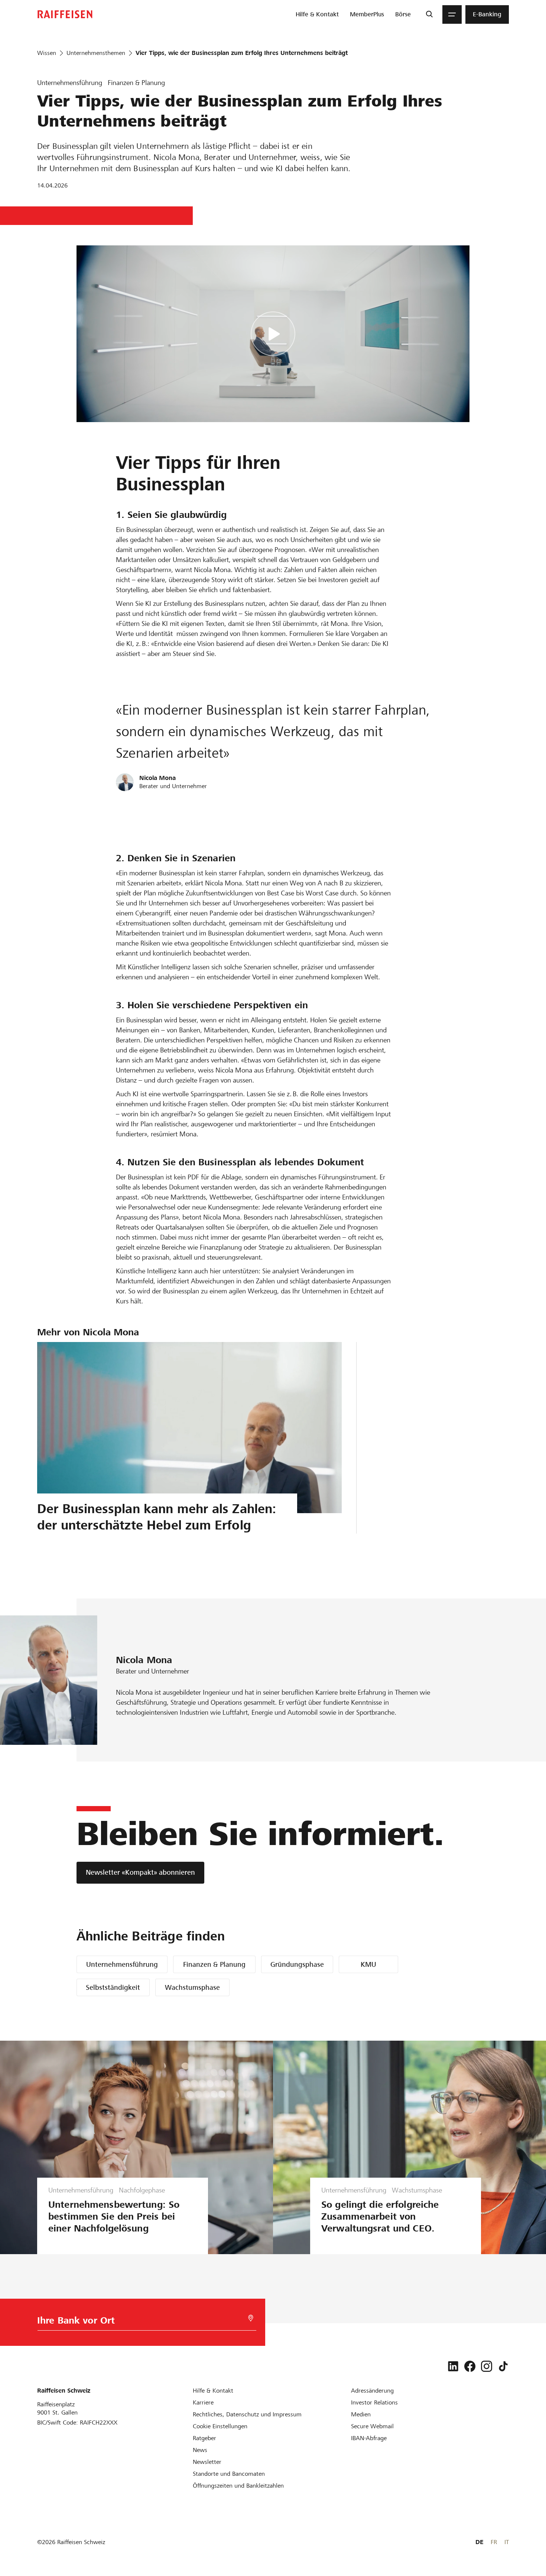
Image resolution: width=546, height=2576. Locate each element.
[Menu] (452, 14)
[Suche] (429, 14)
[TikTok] (503, 2366)
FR (494, 2542)
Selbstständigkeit (113, 1987)
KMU (368, 1964)
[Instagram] (487, 2366)
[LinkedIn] (453, 2366)
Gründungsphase (297, 1964)
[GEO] (251, 2318)
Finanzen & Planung (214, 1964)
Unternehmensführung (122, 1964)
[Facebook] (470, 2366)
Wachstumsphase (192, 1987)
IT (507, 2542)
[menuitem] (317, 14)
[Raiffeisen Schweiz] (65, 14)
